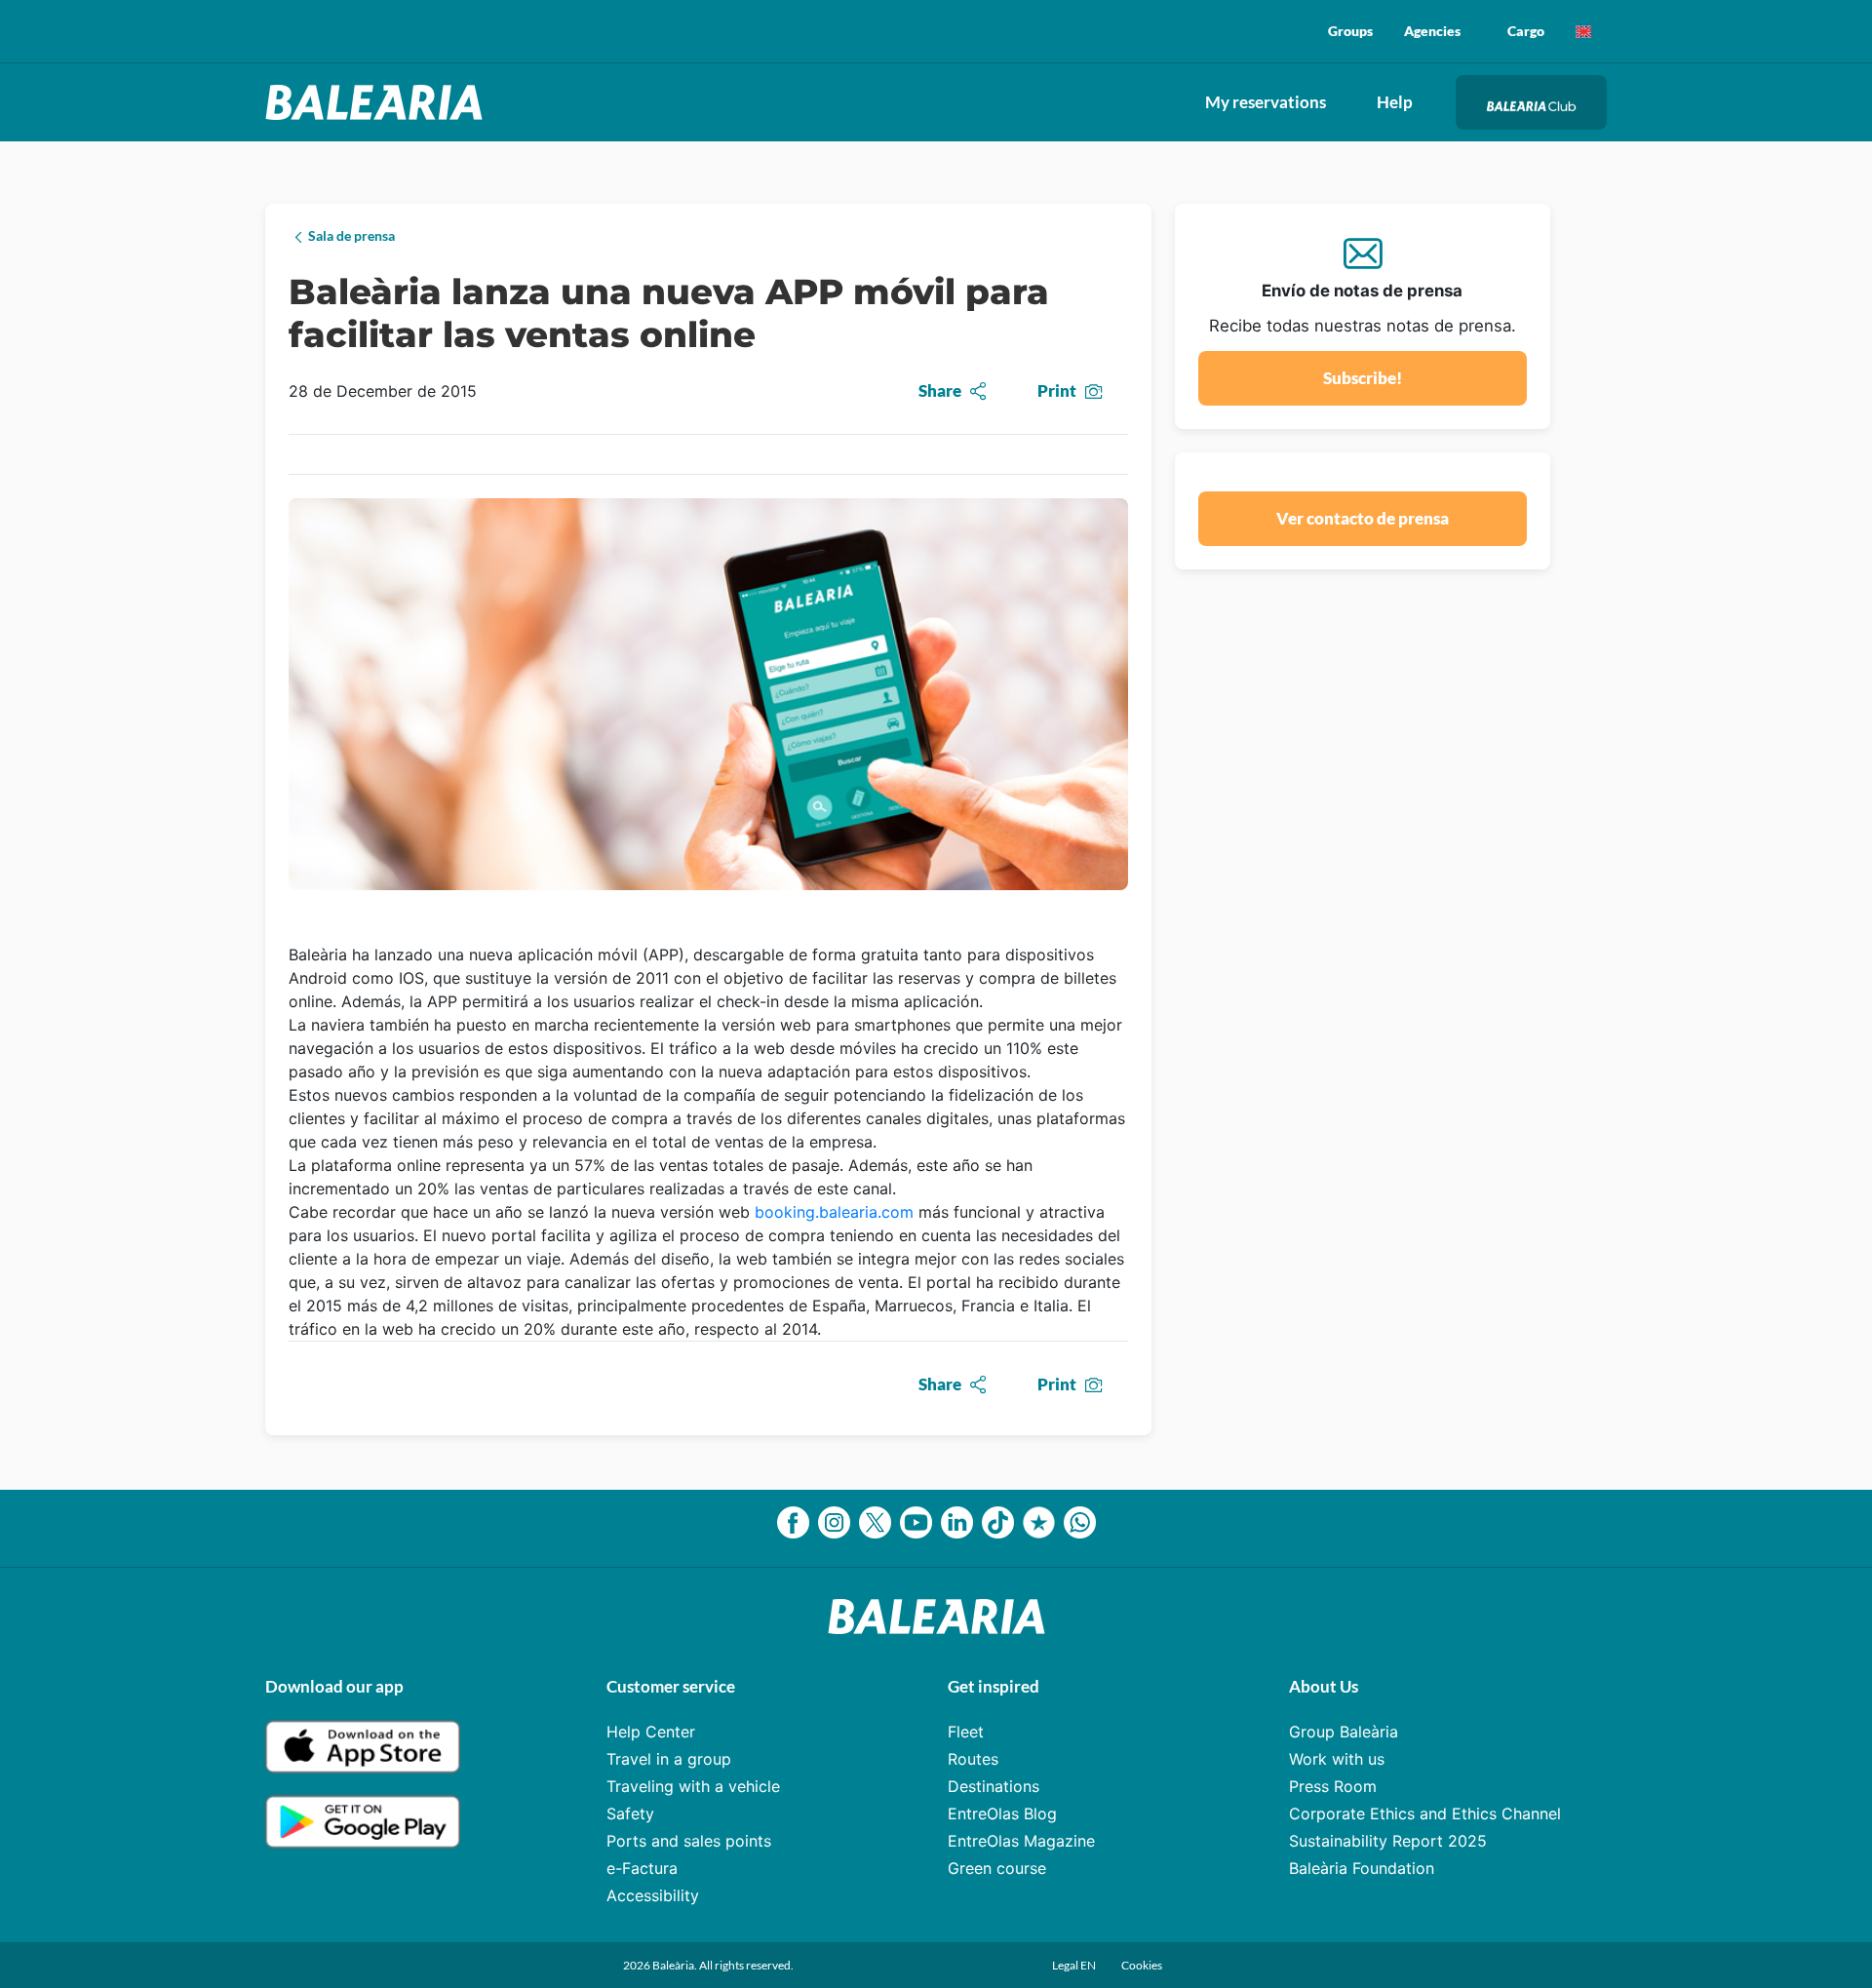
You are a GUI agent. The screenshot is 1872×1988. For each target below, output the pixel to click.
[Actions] (1583, 31)
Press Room (1333, 1786)
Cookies (1142, 1965)
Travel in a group (669, 1759)
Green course (997, 1868)
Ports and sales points (689, 1841)
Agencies (1432, 31)
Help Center (651, 1732)
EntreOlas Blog (1002, 1813)
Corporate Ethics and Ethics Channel (1425, 1813)
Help (1395, 102)
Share (940, 390)
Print (1057, 390)
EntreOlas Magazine (1021, 1841)
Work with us (1337, 1759)
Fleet (966, 1732)
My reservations (1266, 102)
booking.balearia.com (834, 1212)
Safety (630, 1813)
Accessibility (653, 1895)
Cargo (1526, 31)
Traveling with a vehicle (693, 1786)
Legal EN (1075, 1965)
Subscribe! (1363, 378)
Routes (973, 1759)
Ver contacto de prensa (1363, 518)
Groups (1350, 31)
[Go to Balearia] (379, 102)
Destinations (994, 1786)
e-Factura (642, 1868)
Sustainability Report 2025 (1388, 1841)
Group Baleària (1344, 1732)
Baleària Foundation (1362, 1868)
